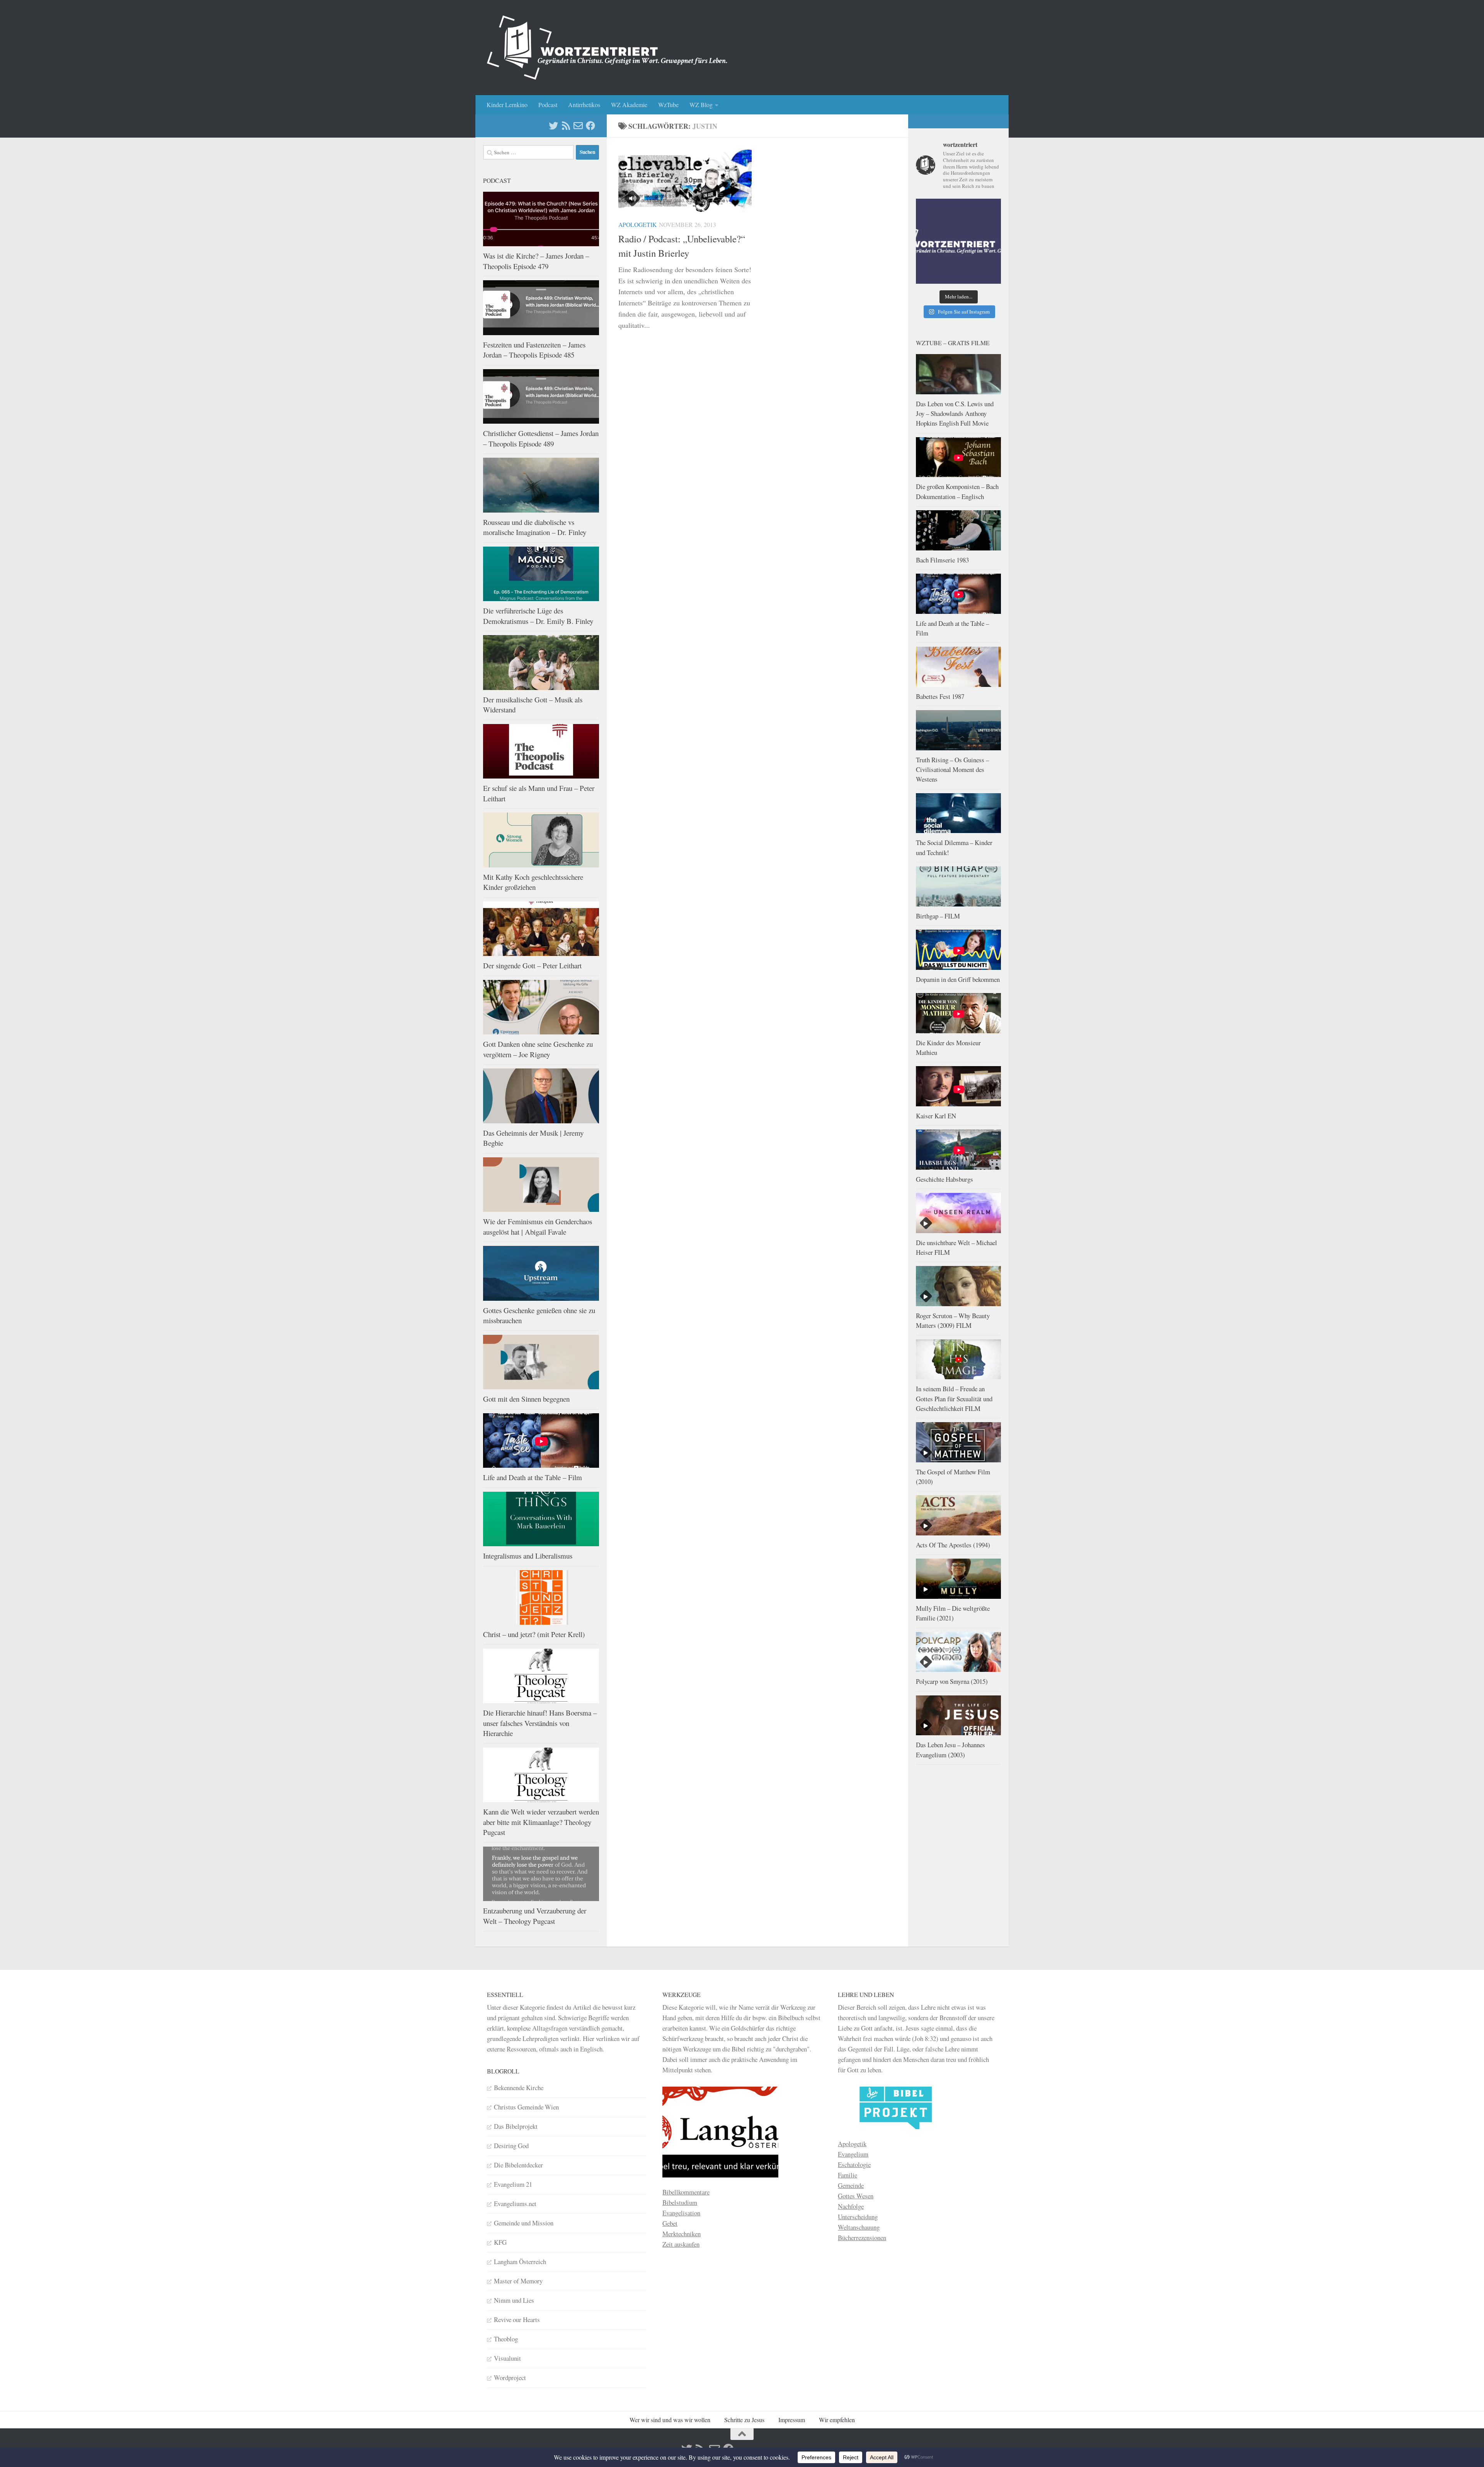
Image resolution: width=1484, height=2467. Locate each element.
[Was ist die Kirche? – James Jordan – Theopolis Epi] (958, 241)
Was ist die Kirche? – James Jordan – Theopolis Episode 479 (536, 261)
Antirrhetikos (584, 105)
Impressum (792, 2420)
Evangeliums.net (515, 2204)
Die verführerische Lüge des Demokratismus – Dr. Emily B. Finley (538, 616)
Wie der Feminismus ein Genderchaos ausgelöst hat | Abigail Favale (538, 1227)
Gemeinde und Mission (524, 2223)
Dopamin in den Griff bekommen (958, 979)
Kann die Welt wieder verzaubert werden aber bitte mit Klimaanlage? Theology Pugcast (541, 1822)
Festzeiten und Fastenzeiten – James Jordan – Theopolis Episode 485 (534, 350)
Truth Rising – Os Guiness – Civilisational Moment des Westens (952, 770)
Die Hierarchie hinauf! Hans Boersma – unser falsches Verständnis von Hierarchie (540, 1723)
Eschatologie (854, 2165)
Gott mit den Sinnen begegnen (526, 1399)
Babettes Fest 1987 (940, 696)
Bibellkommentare (686, 2192)
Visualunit (507, 2358)
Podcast (548, 105)
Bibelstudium (680, 2202)
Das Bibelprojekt (516, 2126)
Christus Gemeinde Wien (526, 2107)
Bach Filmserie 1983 (942, 560)
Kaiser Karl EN (936, 1116)
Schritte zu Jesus (744, 2420)
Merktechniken (682, 2234)
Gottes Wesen (856, 2196)
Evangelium (853, 2154)
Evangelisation (681, 2213)
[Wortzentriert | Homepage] (607, 48)
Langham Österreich (520, 2262)
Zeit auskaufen (681, 2244)
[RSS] (566, 126)
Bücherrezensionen (862, 2238)
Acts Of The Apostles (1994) (953, 1545)
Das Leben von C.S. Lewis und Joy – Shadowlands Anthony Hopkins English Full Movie (955, 414)
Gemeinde (851, 2185)
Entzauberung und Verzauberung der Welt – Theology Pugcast (535, 1916)
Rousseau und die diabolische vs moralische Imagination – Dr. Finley (535, 527)
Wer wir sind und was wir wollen (670, 2420)
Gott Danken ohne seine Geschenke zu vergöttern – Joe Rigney (538, 1049)
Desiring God (511, 2146)
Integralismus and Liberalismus (528, 1556)
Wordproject (510, 2378)
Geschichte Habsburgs (945, 1179)
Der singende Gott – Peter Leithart (532, 965)
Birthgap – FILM (938, 916)
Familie (848, 2175)
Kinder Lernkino (507, 105)
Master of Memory (518, 2281)
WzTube (668, 105)
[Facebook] (591, 126)
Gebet (670, 2223)
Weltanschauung (859, 2227)
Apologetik (637, 224)
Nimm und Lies (514, 2300)
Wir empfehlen (837, 2420)
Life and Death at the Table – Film (533, 1477)
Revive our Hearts (517, 2320)
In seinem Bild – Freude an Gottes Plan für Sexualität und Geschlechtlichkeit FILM (954, 1399)
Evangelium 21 (513, 2184)
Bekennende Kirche (519, 2088)
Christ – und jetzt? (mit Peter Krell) (534, 1634)
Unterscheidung (858, 2217)
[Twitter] (553, 126)
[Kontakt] (578, 126)
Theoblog (506, 2339)
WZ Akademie (629, 105)
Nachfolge (851, 2206)
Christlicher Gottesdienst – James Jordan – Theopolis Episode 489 (541, 438)
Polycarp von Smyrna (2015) (952, 1681)
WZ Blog (701, 105)
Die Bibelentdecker (518, 2165)
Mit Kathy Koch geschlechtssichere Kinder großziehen (533, 882)
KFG (500, 2242)
